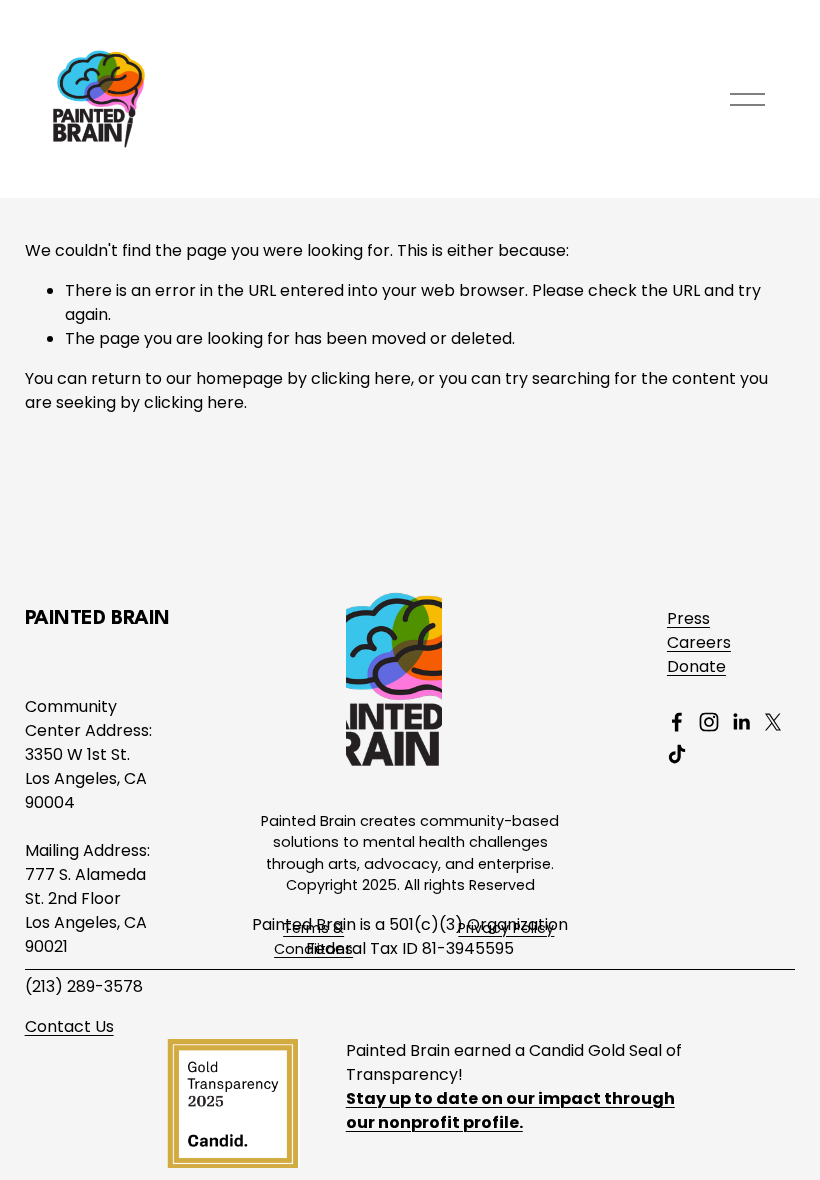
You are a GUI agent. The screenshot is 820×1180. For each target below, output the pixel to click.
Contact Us (69, 1026)
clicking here (361, 378)
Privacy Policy (506, 928)
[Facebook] (677, 722)
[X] (773, 722)
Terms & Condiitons (313, 939)
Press (688, 618)
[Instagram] (709, 722)
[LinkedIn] (741, 722)
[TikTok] (677, 754)
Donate (696, 666)
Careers (699, 642)
